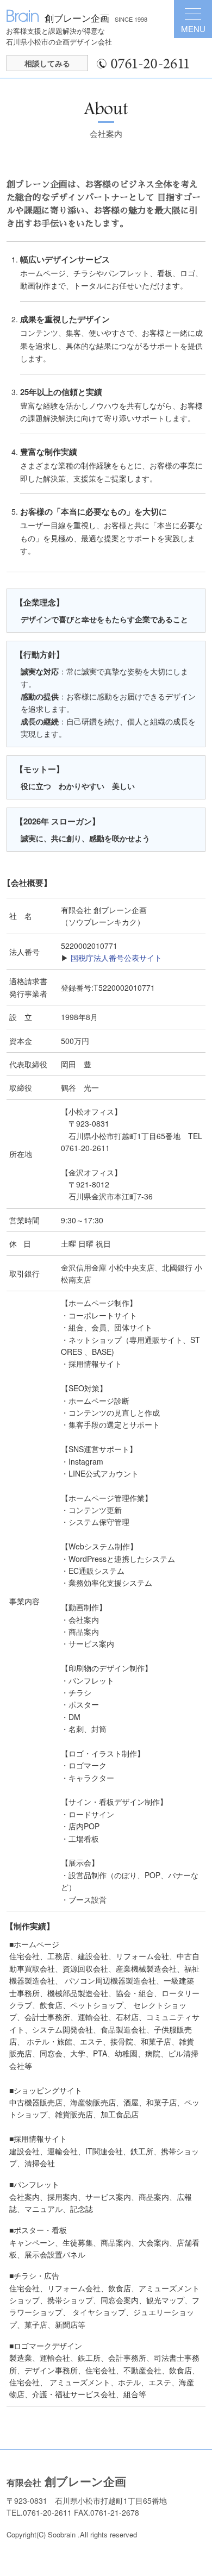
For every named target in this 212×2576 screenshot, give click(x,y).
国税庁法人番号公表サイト (116, 958)
